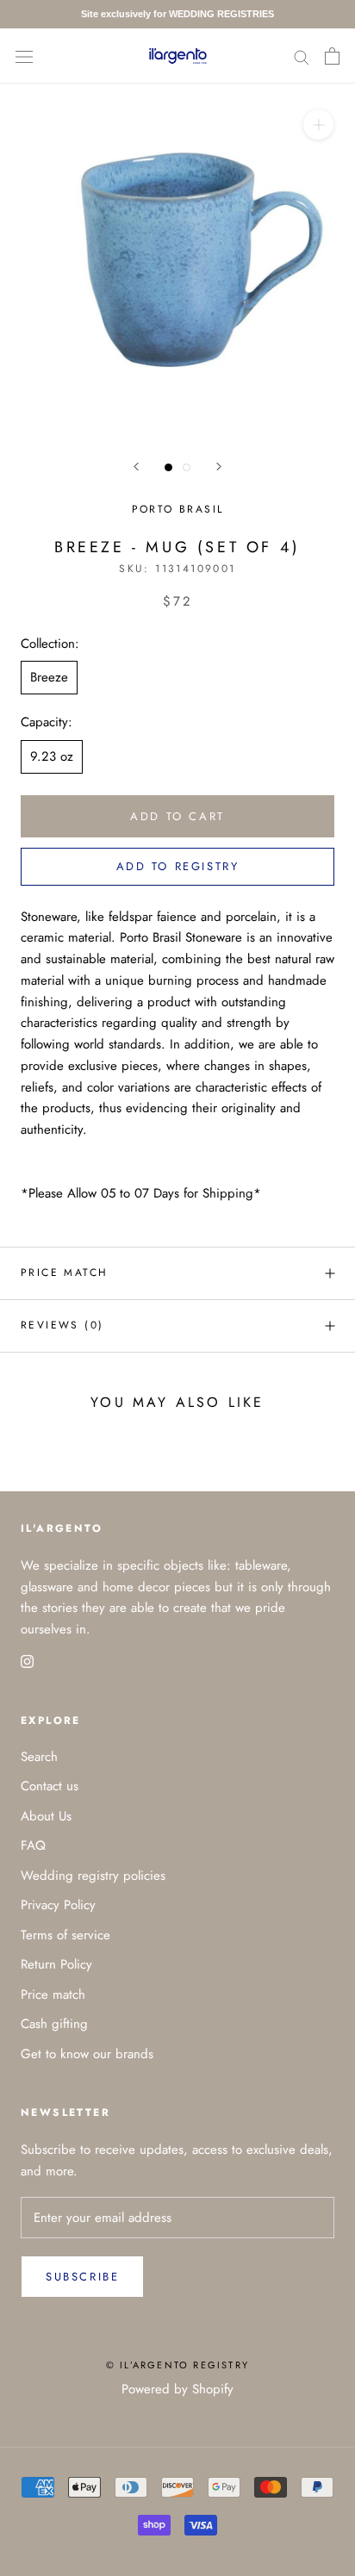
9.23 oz (52, 756)
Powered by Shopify (177, 2389)
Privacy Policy (58, 1905)
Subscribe (82, 2277)
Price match (64, 1272)
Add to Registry (178, 866)
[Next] (219, 467)
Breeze (49, 677)
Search (39, 1757)
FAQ (33, 1845)
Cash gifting (54, 2024)
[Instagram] (27, 1661)
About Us (46, 1816)
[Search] (302, 56)
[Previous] (136, 467)
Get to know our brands (87, 2054)
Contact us (50, 1786)
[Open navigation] (24, 56)
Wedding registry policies (93, 1876)
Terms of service (65, 1935)
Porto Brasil (178, 509)
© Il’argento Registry (177, 2365)
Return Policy (56, 1964)
